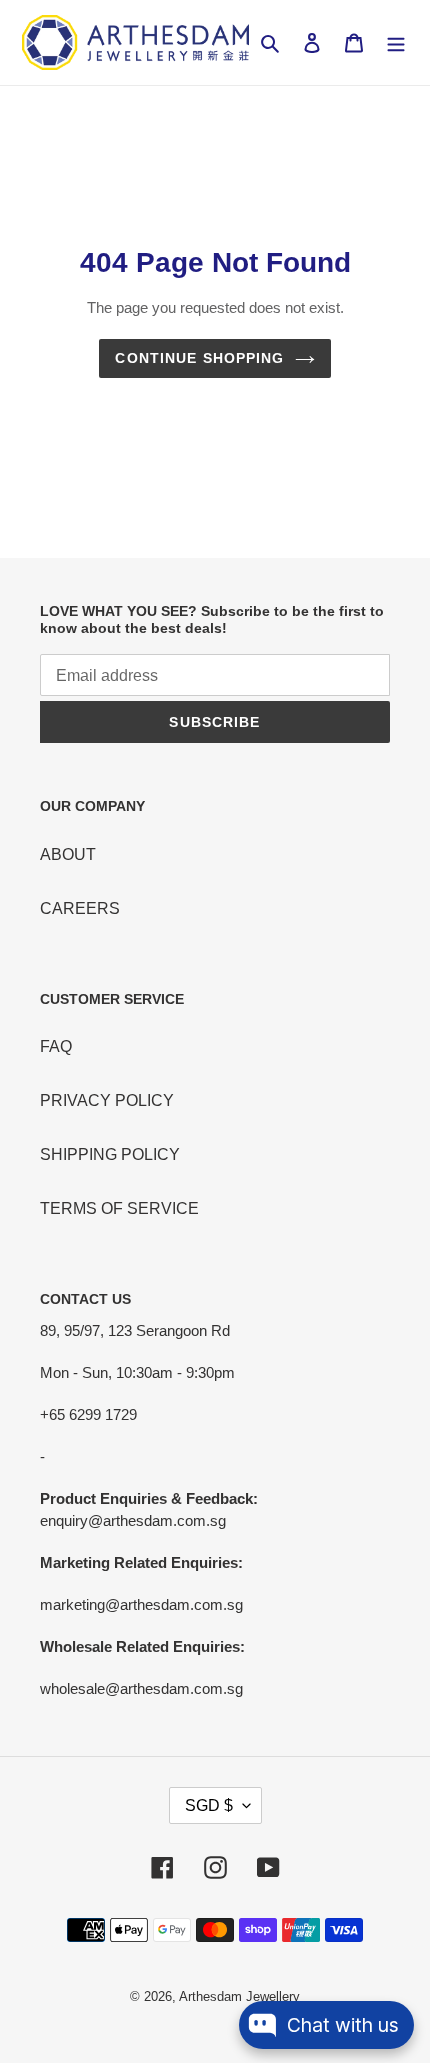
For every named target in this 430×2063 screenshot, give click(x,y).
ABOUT (68, 854)
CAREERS (80, 908)
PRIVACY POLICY (107, 1100)
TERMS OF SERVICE (119, 1208)
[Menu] (396, 43)
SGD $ (209, 1805)
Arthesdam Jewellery (239, 1996)
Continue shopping (199, 358)
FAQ (56, 1046)
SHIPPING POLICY (110, 1154)
